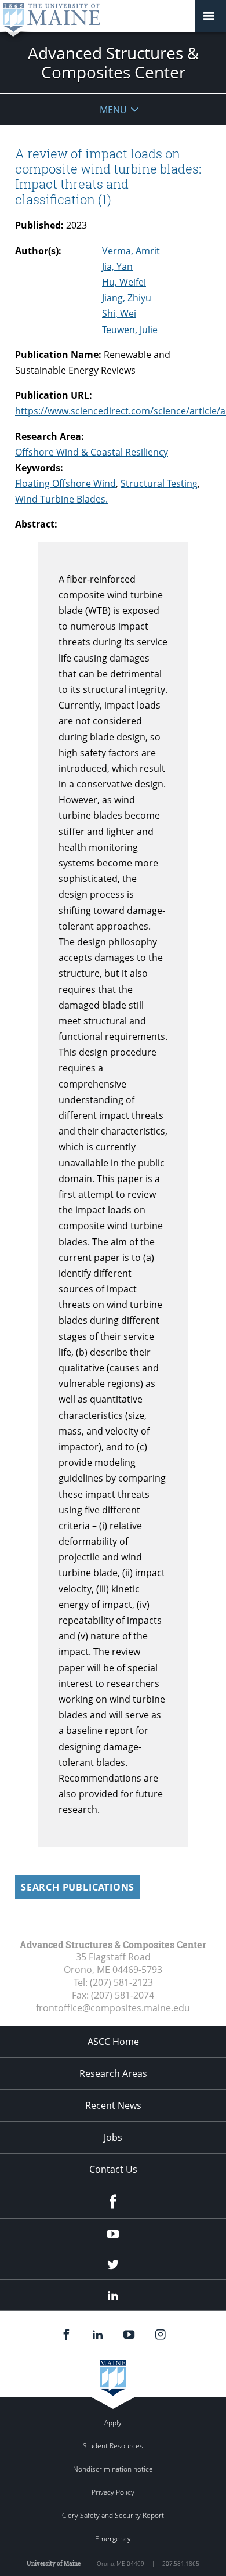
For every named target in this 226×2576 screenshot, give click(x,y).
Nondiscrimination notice (113, 2469)
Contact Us (113, 2169)
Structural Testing (159, 483)
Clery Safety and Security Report (113, 2515)
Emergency (113, 2539)
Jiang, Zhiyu (127, 298)
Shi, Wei (119, 313)
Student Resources (113, 2446)
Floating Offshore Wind (65, 483)
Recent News (113, 2105)
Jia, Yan (117, 266)
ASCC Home (113, 2042)
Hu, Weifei (124, 282)
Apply (113, 2423)
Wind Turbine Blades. (61, 499)
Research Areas (113, 2073)
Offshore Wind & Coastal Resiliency (92, 452)
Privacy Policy (113, 2492)
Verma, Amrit (131, 251)
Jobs (113, 2137)
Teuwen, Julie (130, 330)
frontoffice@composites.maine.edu (113, 2008)
